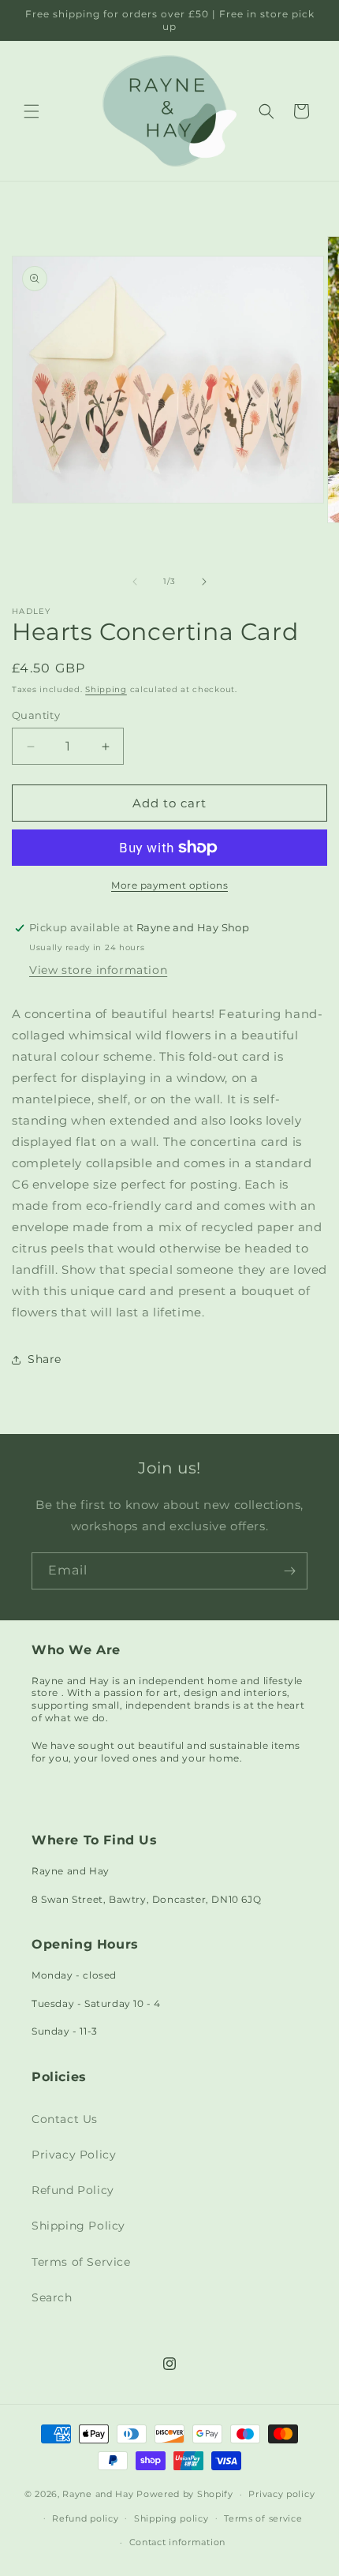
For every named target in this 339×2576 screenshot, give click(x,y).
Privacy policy (281, 2494)
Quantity (36, 715)
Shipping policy (171, 2518)
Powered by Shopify (185, 2494)
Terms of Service (81, 2262)
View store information (98, 970)
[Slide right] (204, 582)
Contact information (177, 2542)
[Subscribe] (289, 1571)
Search (52, 2297)
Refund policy (85, 2518)
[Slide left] (135, 582)
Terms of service (263, 2518)
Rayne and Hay (98, 2494)
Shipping (106, 689)
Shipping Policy (78, 2226)
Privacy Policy (74, 2155)
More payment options (169, 885)
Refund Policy (73, 2190)
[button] (32, 111)
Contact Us (65, 2119)
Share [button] (45, 1359)
